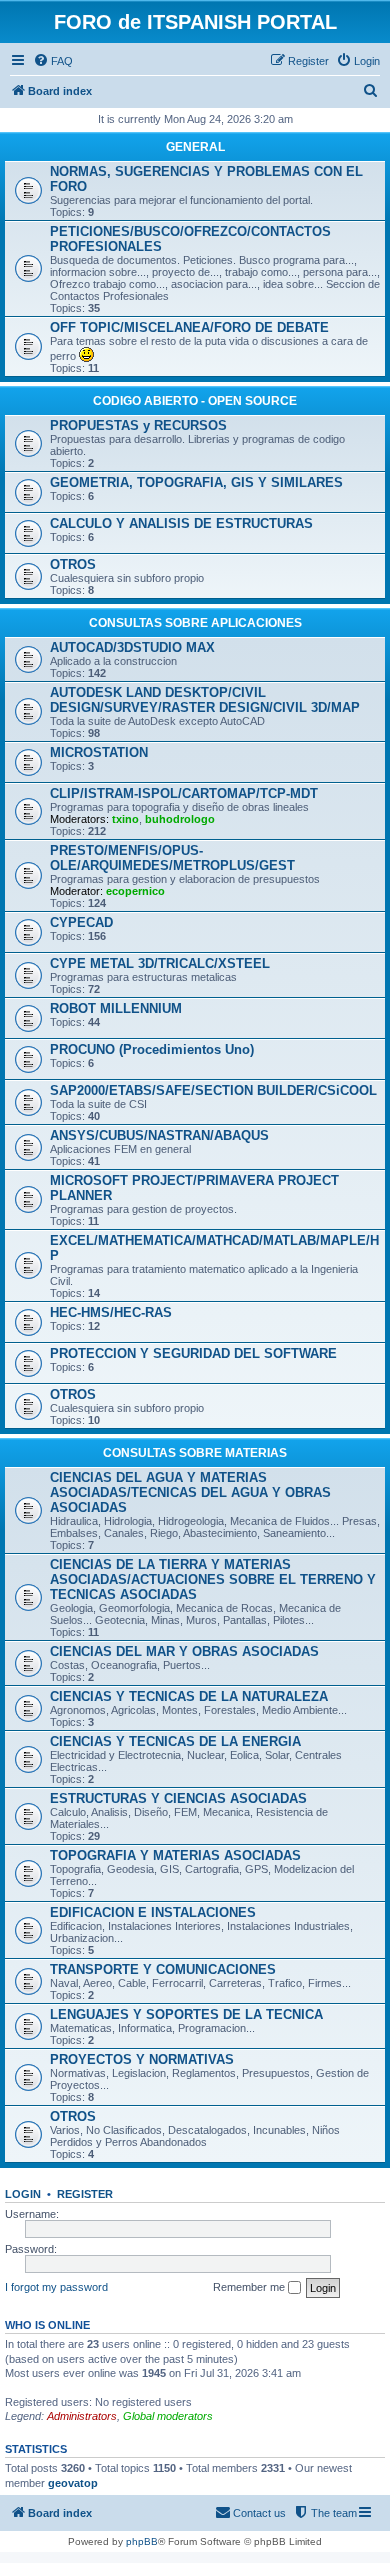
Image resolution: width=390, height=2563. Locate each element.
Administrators (82, 2416)
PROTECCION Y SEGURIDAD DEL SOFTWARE (193, 1353)
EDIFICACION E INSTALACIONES (153, 1912)
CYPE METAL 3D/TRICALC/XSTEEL (160, 963)
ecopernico (135, 891)
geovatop (73, 2483)
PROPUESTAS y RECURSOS (138, 425)
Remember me (250, 2287)
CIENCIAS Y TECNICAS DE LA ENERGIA (175, 1741)
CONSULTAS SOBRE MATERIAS (195, 1453)
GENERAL (195, 147)
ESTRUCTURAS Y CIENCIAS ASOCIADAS (178, 1798)
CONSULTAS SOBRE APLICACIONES (195, 623)
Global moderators (168, 2416)
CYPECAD (81, 922)
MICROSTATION (99, 752)
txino (125, 819)
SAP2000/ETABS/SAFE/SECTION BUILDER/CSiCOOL (213, 1090)
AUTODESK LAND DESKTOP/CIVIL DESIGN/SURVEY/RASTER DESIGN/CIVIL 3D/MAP (205, 700)
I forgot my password (56, 2287)
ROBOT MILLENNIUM (116, 1008)
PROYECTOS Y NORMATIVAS (142, 2059)
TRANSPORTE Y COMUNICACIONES (163, 1969)
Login (23, 2194)
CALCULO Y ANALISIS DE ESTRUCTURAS (181, 523)
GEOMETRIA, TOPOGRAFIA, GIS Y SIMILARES (196, 482)
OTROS (73, 564)
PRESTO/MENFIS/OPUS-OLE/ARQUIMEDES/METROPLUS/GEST (172, 858)
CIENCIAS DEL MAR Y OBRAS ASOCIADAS (184, 1651)
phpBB (142, 2541)
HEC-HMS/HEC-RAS (111, 1312)
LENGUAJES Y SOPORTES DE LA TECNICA (186, 2014)
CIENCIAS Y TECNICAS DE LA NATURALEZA (189, 1696)
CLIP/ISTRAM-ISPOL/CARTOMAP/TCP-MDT (184, 793)
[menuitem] (53, 61)
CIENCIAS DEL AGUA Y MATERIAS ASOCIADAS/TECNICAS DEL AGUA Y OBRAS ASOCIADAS (190, 1492)
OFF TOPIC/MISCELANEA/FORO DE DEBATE (189, 327)
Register (85, 2194)
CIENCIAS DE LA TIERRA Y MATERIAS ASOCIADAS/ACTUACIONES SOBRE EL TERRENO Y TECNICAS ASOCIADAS (213, 1579)
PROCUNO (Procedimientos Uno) (152, 1049)
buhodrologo (180, 819)
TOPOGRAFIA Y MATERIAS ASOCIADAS (175, 1855)
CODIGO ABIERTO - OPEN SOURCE (195, 401)
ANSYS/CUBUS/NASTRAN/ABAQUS (159, 1135)
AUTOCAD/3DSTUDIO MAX (132, 647)
